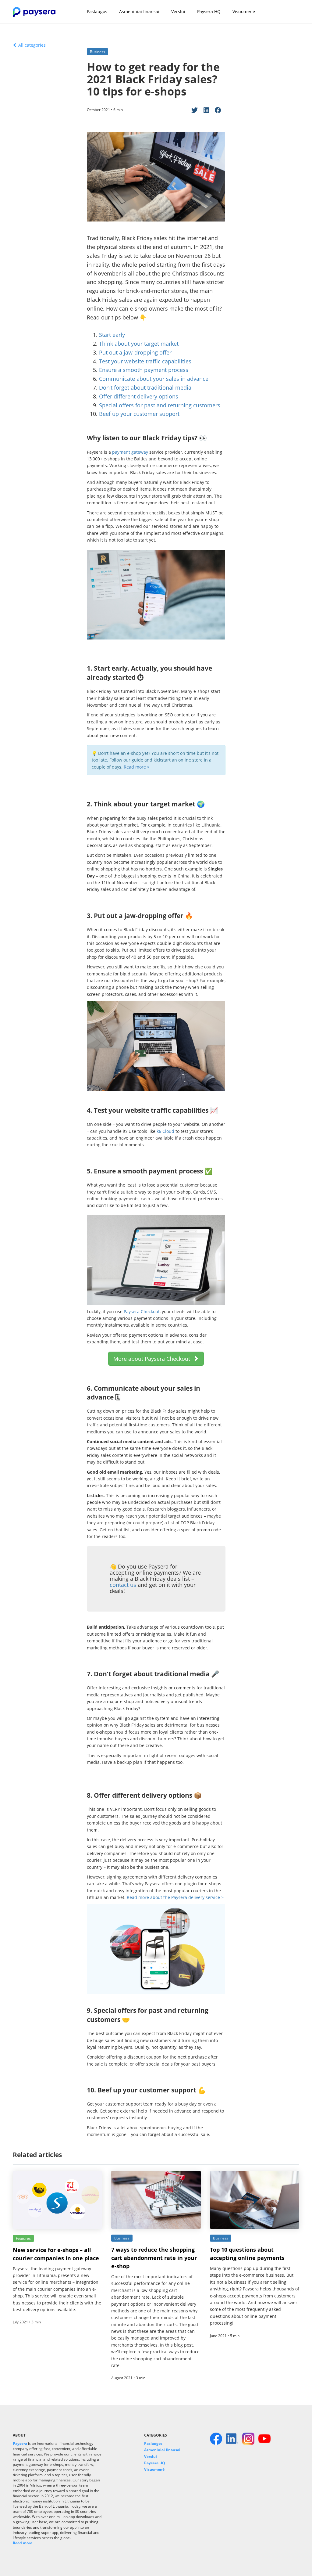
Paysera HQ (209, 11)
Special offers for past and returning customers (160, 405)
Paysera (20, 2443)
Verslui (178, 11)
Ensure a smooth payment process (144, 370)
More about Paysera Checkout (153, 1359)
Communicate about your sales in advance (154, 379)
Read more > (137, 767)
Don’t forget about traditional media (145, 387)
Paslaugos (97, 11)
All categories (31, 45)
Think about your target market (139, 344)
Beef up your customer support (139, 414)
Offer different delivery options (139, 396)
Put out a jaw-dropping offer (135, 352)
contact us (123, 1585)
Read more (23, 2543)
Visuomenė (244, 11)
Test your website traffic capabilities (145, 361)
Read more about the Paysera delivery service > (176, 1897)
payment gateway (130, 452)
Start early (112, 335)
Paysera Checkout (142, 1311)
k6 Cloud (165, 1131)
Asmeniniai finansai (139, 11)
